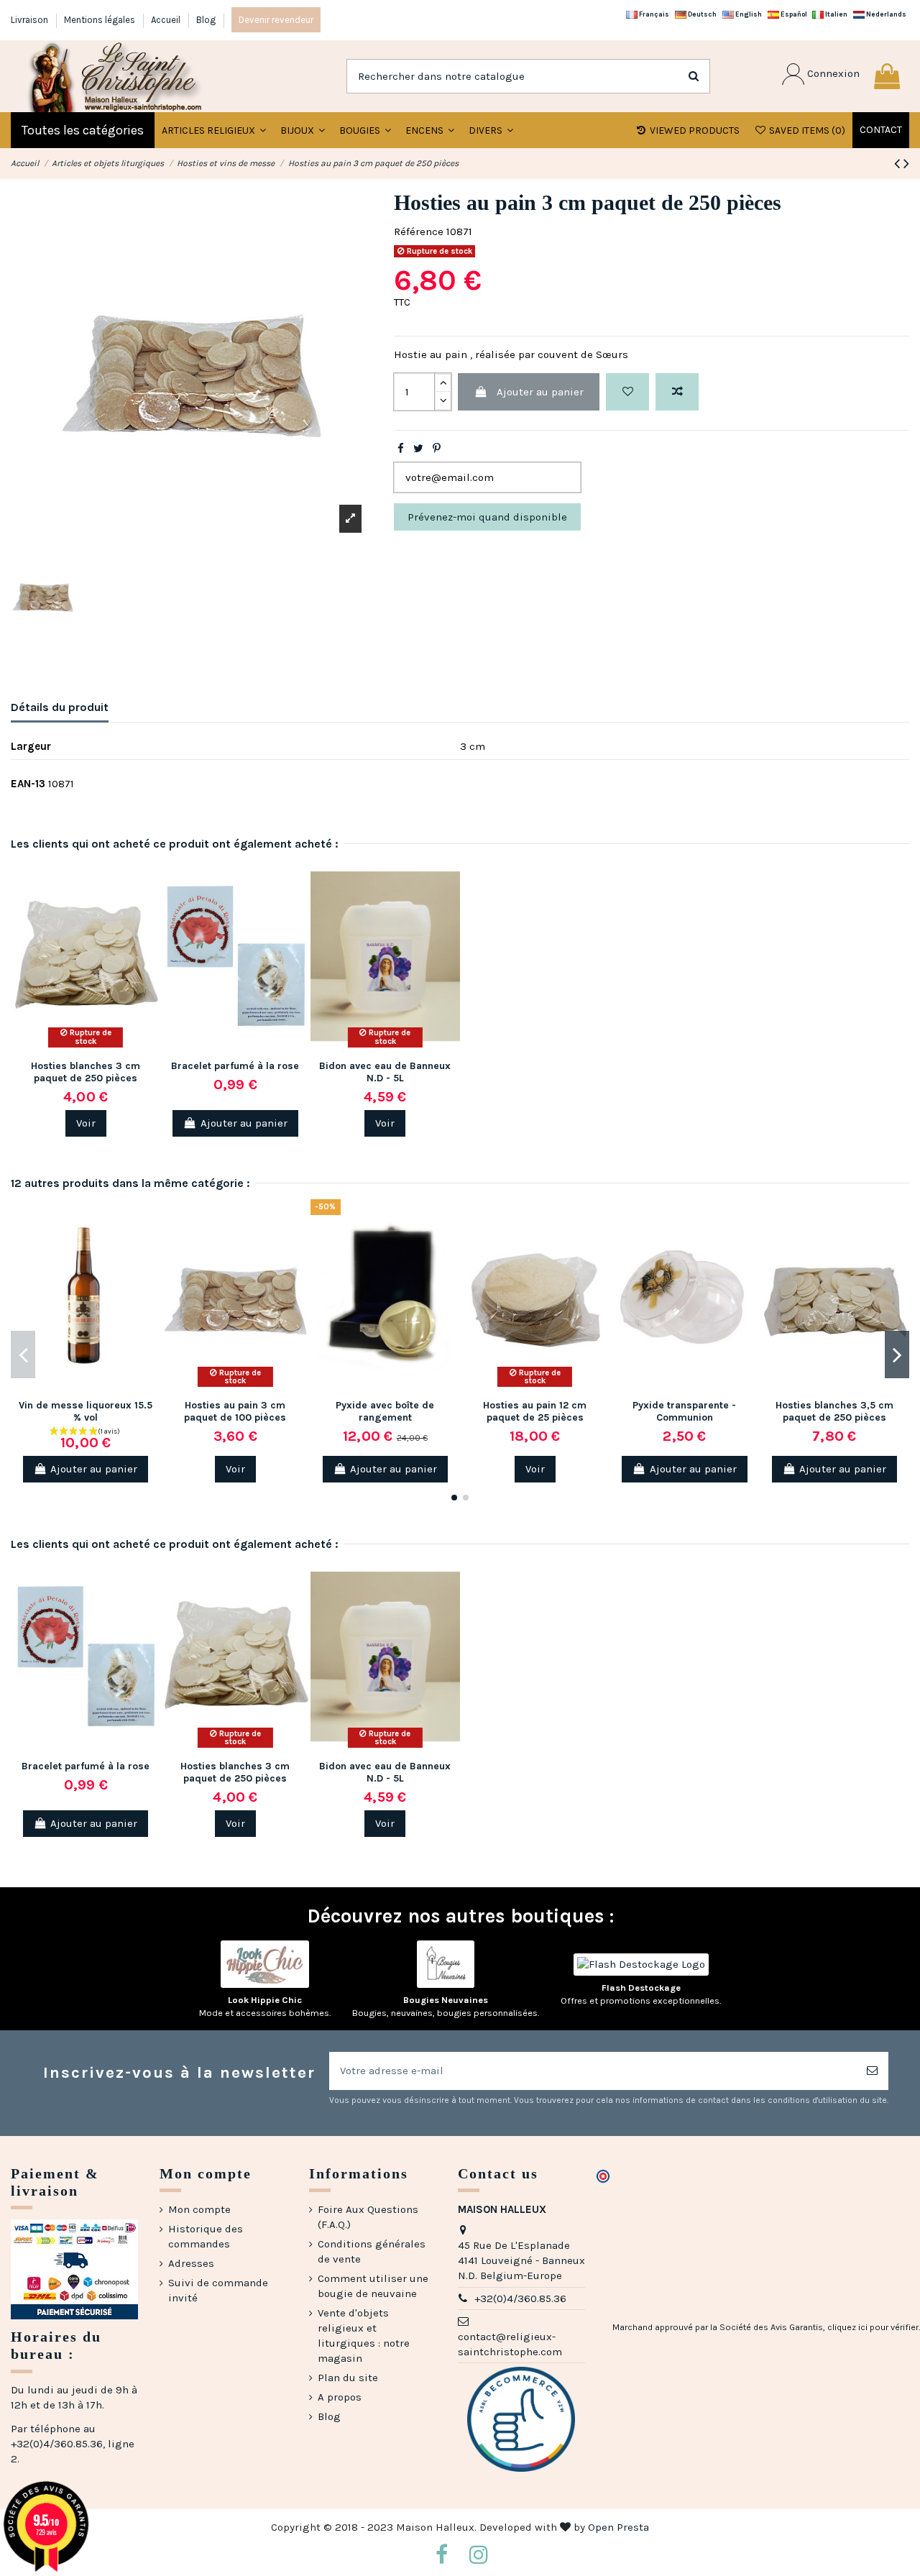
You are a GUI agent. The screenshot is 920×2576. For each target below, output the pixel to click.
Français (653, 14)
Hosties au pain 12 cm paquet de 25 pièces (535, 1411)
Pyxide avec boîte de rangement (385, 1411)
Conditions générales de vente (372, 2251)
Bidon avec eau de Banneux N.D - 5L (385, 1072)
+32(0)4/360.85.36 (520, 2298)
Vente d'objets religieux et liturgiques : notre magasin (364, 2336)
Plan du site (348, 2378)
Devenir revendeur (276, 20)
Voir (86, 1123)
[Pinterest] (437, 449)
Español (793, 14)
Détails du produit (60, 707)
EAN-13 (28, 784)
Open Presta (618, 2527)
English (748, 14)
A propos (340, 2397)
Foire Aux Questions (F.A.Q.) (368, 2217)
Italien (836, 14)
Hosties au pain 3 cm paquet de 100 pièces (235, 1411)
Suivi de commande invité (218, 2290)
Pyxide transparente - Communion (684, 1411)
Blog (206, 20)
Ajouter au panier (540, 392)
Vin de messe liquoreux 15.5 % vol (86, 1411)
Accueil (167, 20)
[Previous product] (899, 164)
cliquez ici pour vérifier (873, 2327)
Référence (419, 232)
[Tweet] (418, 449)
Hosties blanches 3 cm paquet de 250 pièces (86, 1072)
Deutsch (701, 14)
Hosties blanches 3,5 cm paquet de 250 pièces (834, 1411)
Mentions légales (101, 20)
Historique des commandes (206, 2236)
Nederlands (885, 14)
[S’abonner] (872, 2071)
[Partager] (401, 449)
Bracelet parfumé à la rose (235, 1066)
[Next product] (906, 164)
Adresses (191, 2263)
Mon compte (199, 2209)
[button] (303, 130)
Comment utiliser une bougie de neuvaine (373, 2286)
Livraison (31, 20)
